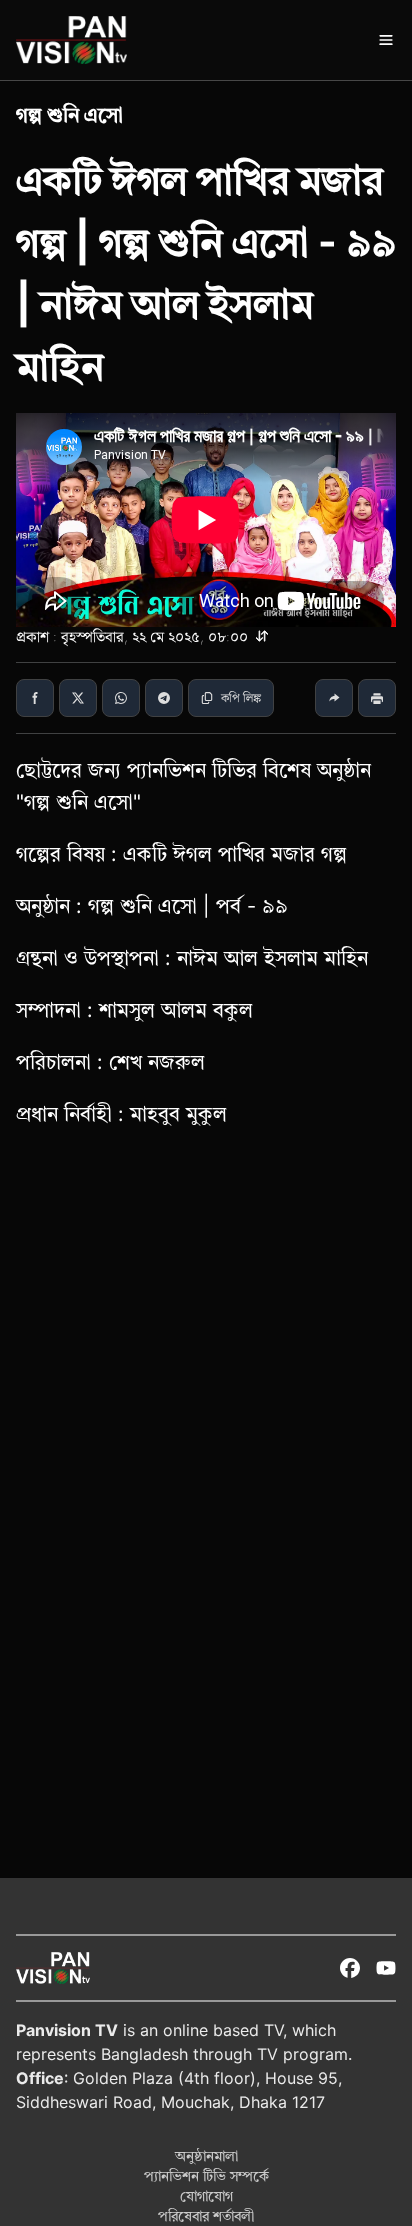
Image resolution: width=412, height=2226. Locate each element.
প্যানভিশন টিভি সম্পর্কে (206, 2175)
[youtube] (386, 1968)
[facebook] (350, 1968)
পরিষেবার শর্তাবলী (206, 2215)
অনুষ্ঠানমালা (206, 2155)
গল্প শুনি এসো (69, 115)
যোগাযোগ (206, 2195)
